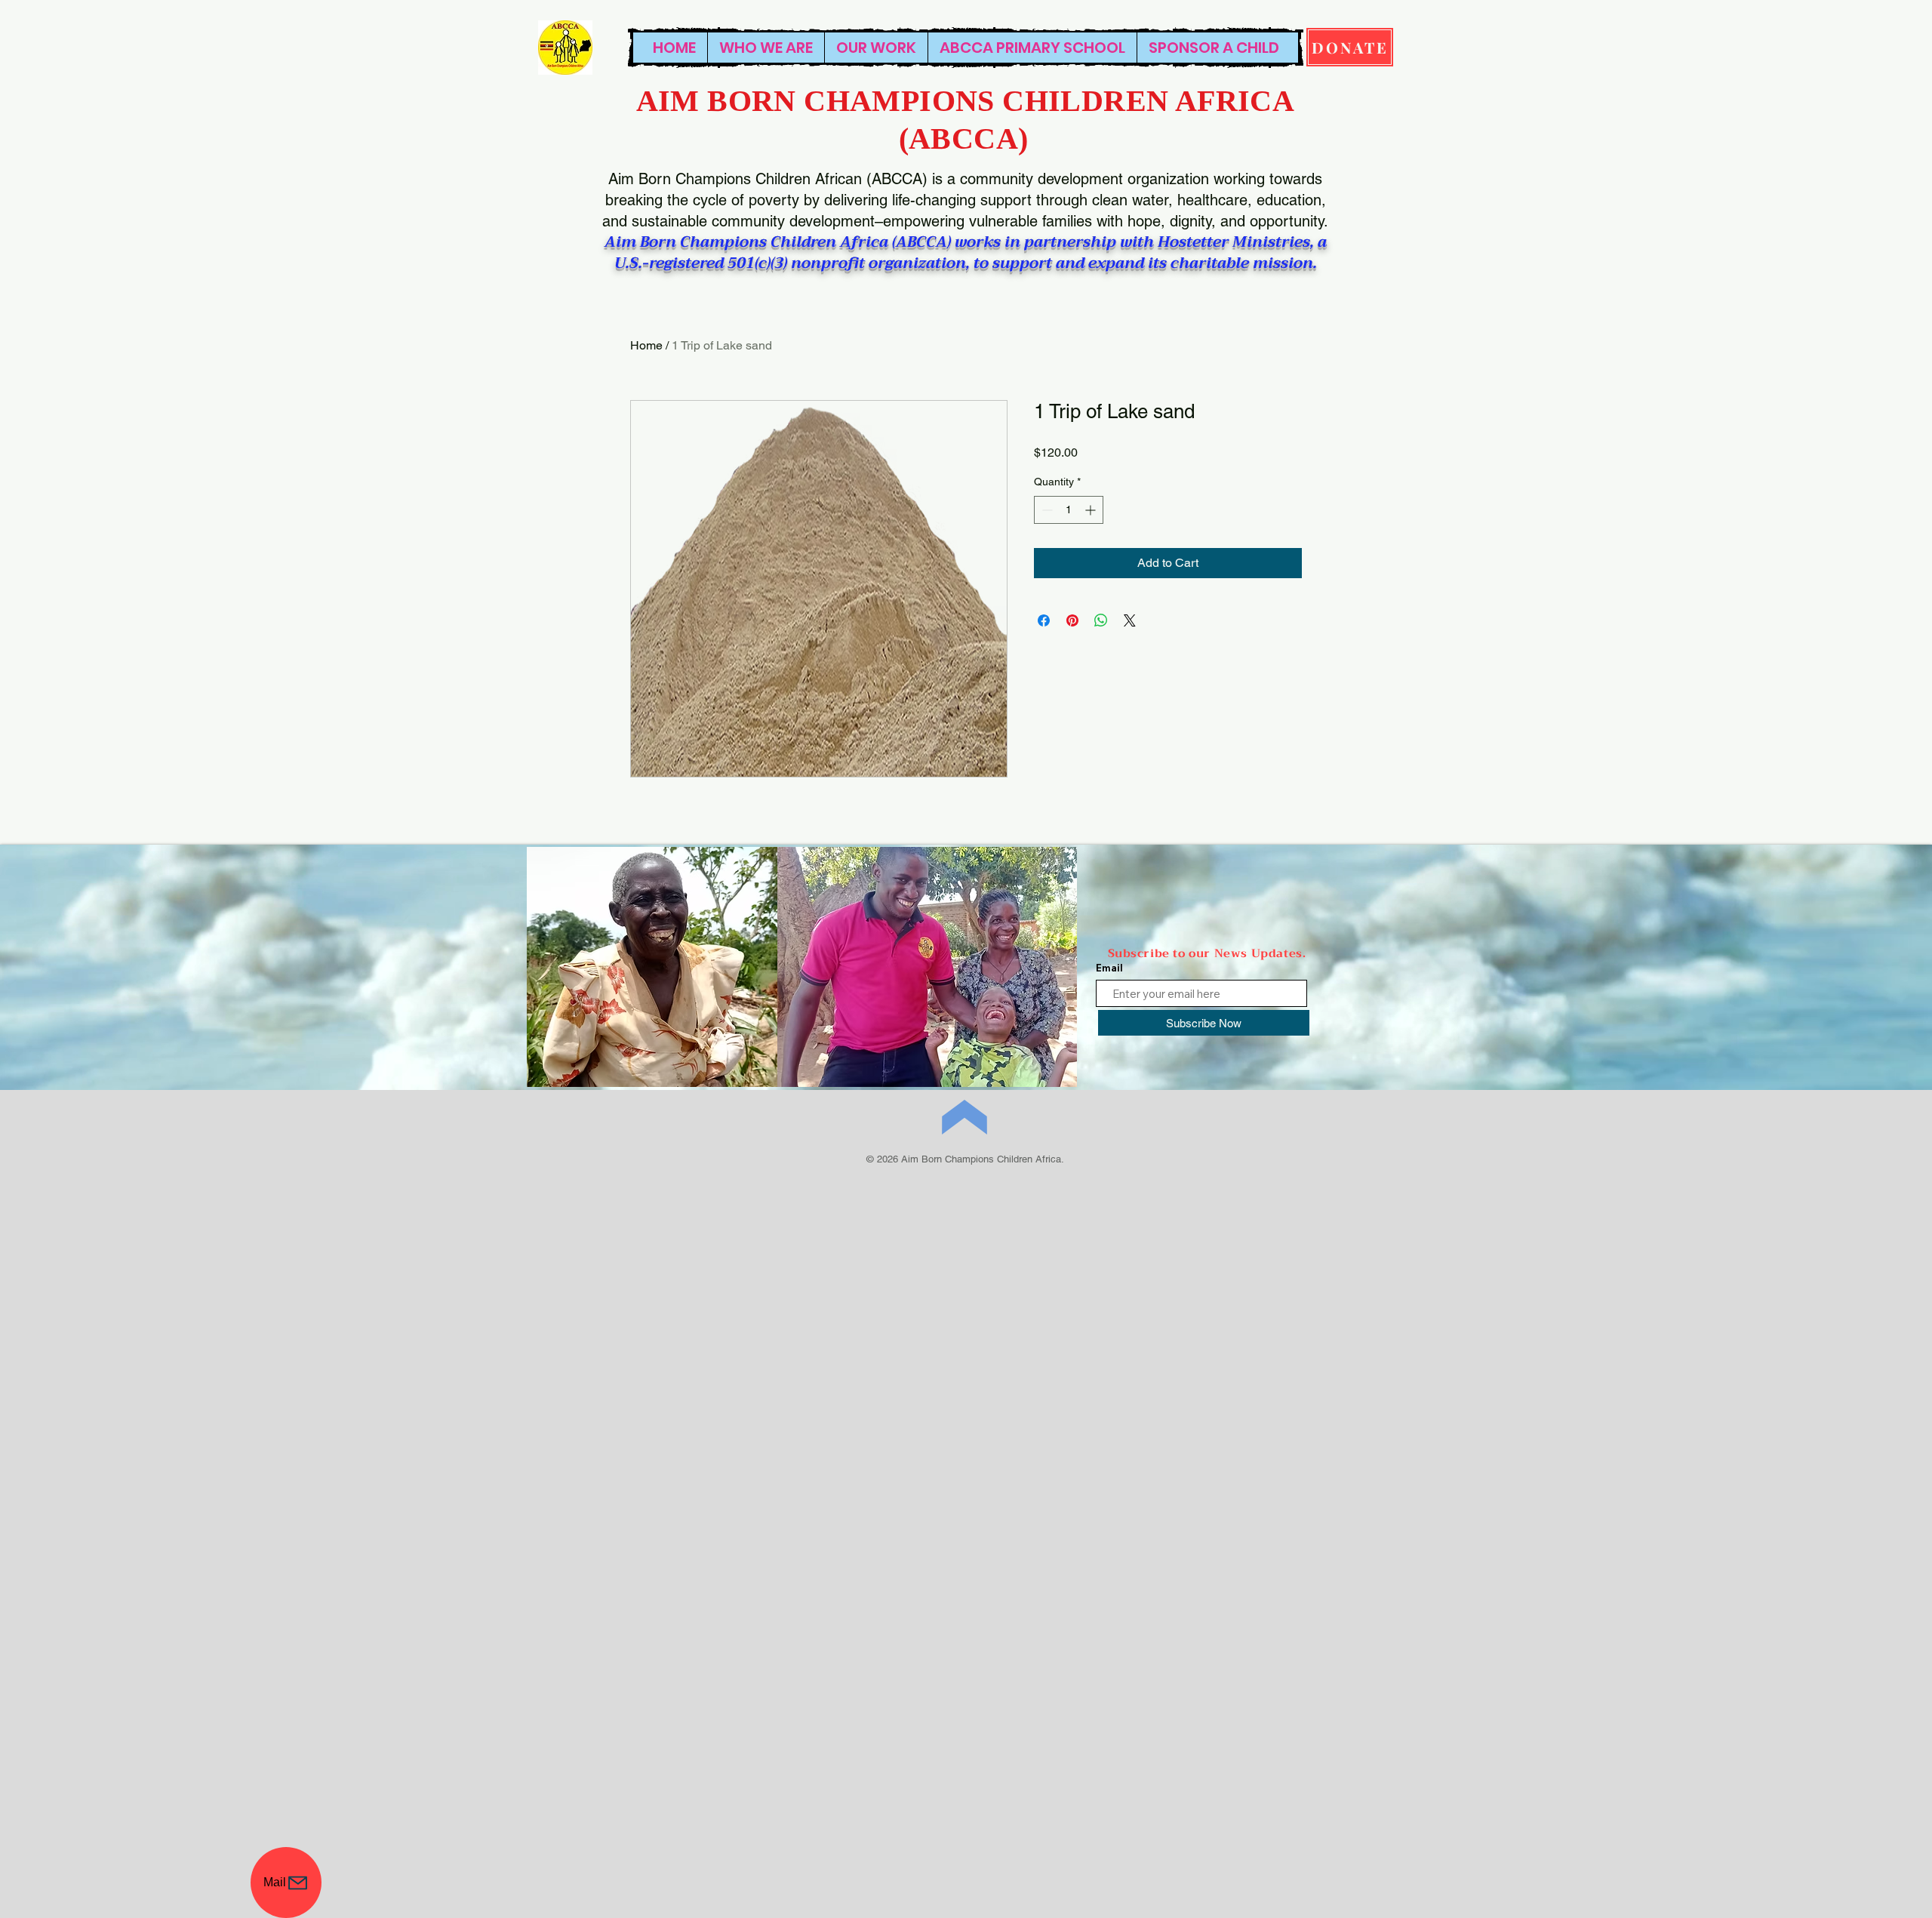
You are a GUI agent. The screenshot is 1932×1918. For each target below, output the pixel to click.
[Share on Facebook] (1044, 620)
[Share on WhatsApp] (1101, 620)
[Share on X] (1130, 620)
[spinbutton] (1069, 510)
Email (1109, 968)
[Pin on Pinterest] (1072, 620)
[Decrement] (1046, 510)
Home (646, 345)
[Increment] (1092, 510)
